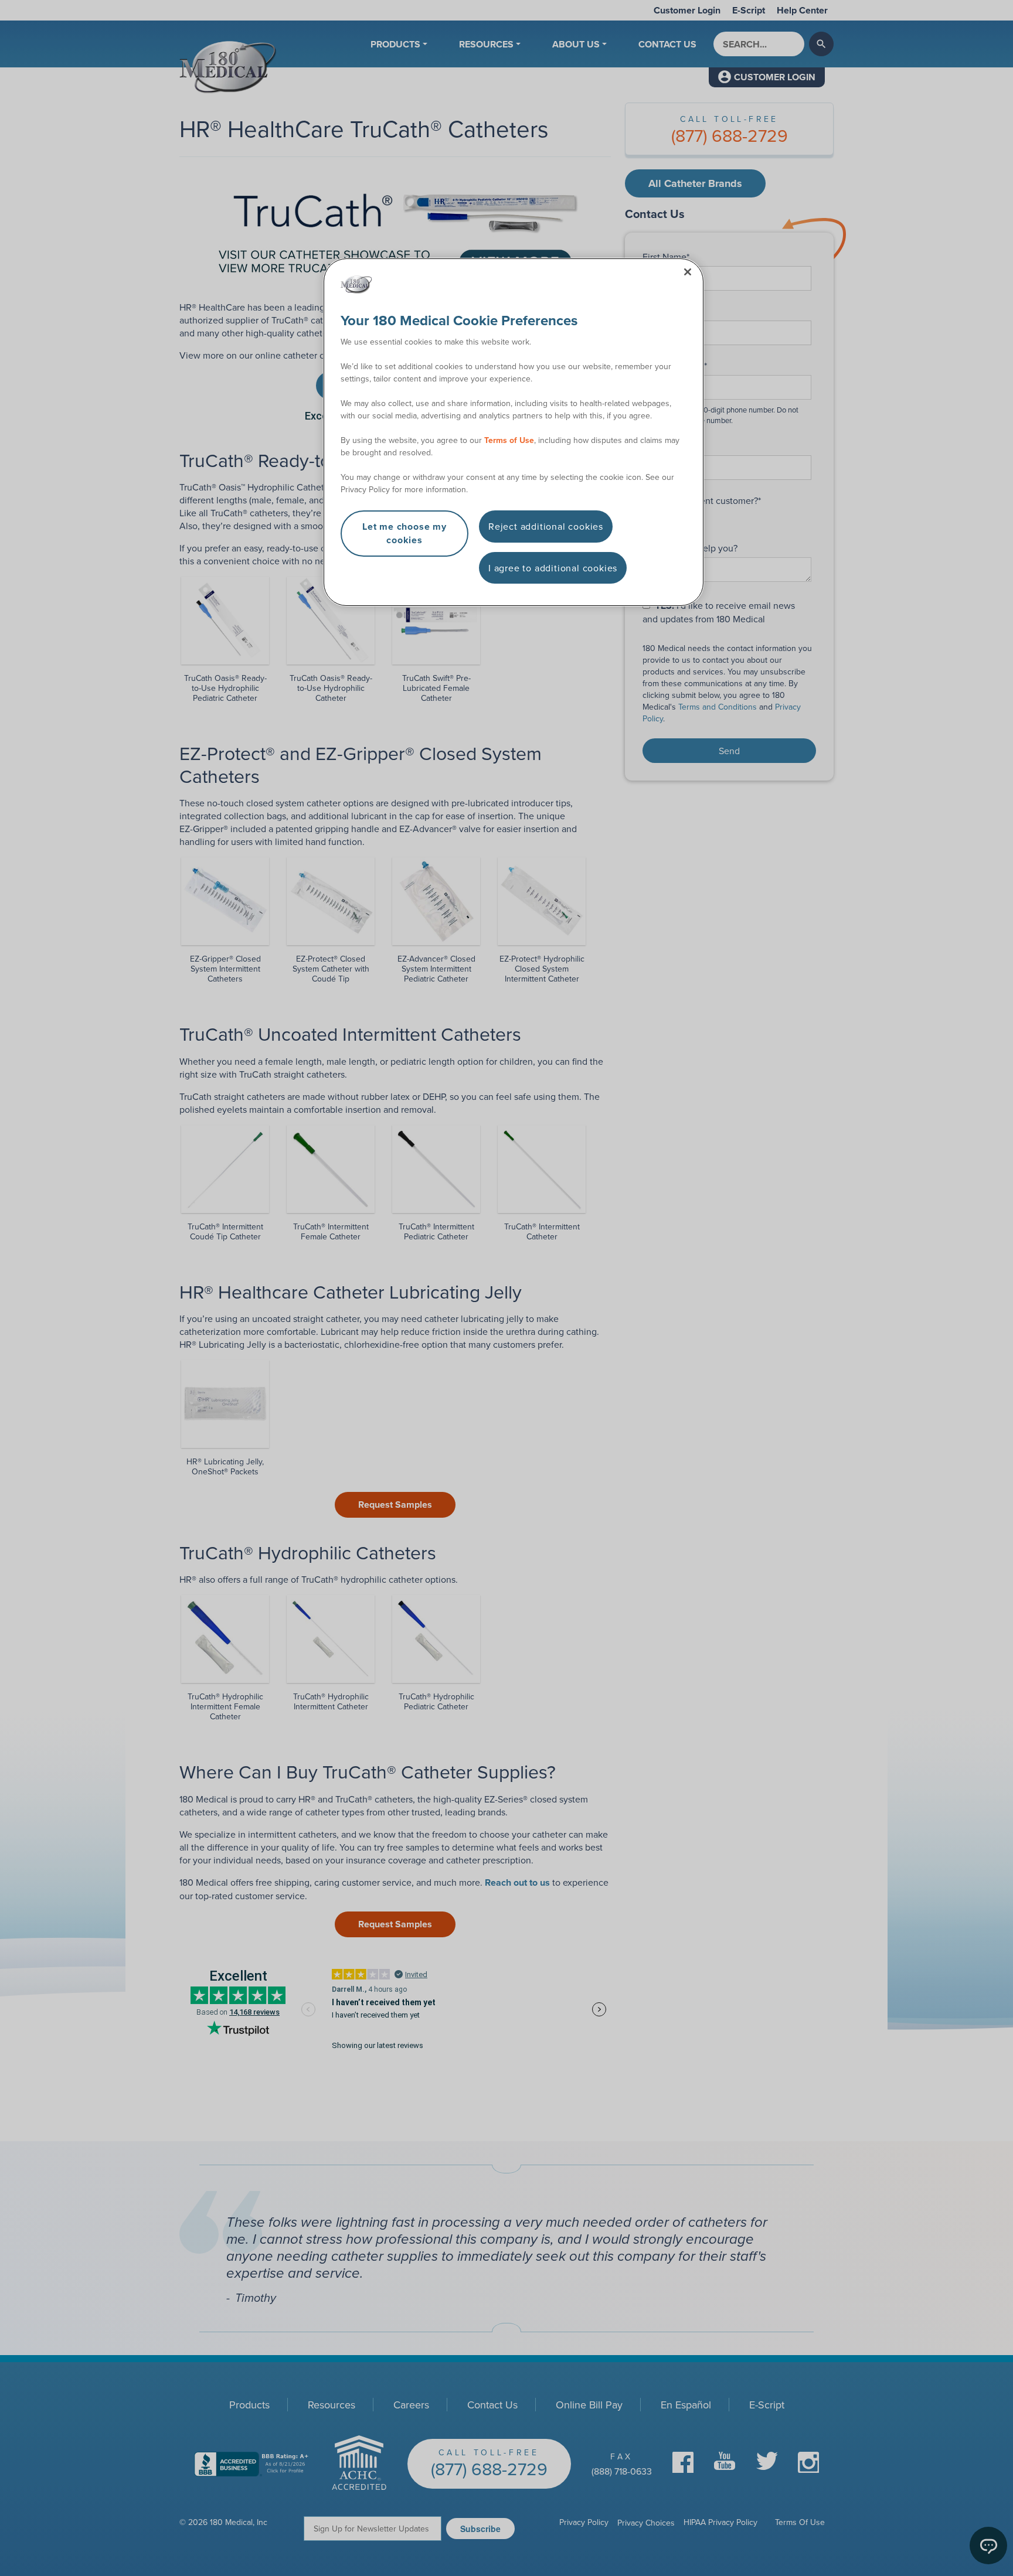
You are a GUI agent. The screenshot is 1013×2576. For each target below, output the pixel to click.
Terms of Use (509, 440)
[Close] (688, 272)
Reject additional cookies (546, 526)
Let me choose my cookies (404, 533)
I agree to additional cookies (553, 568)
